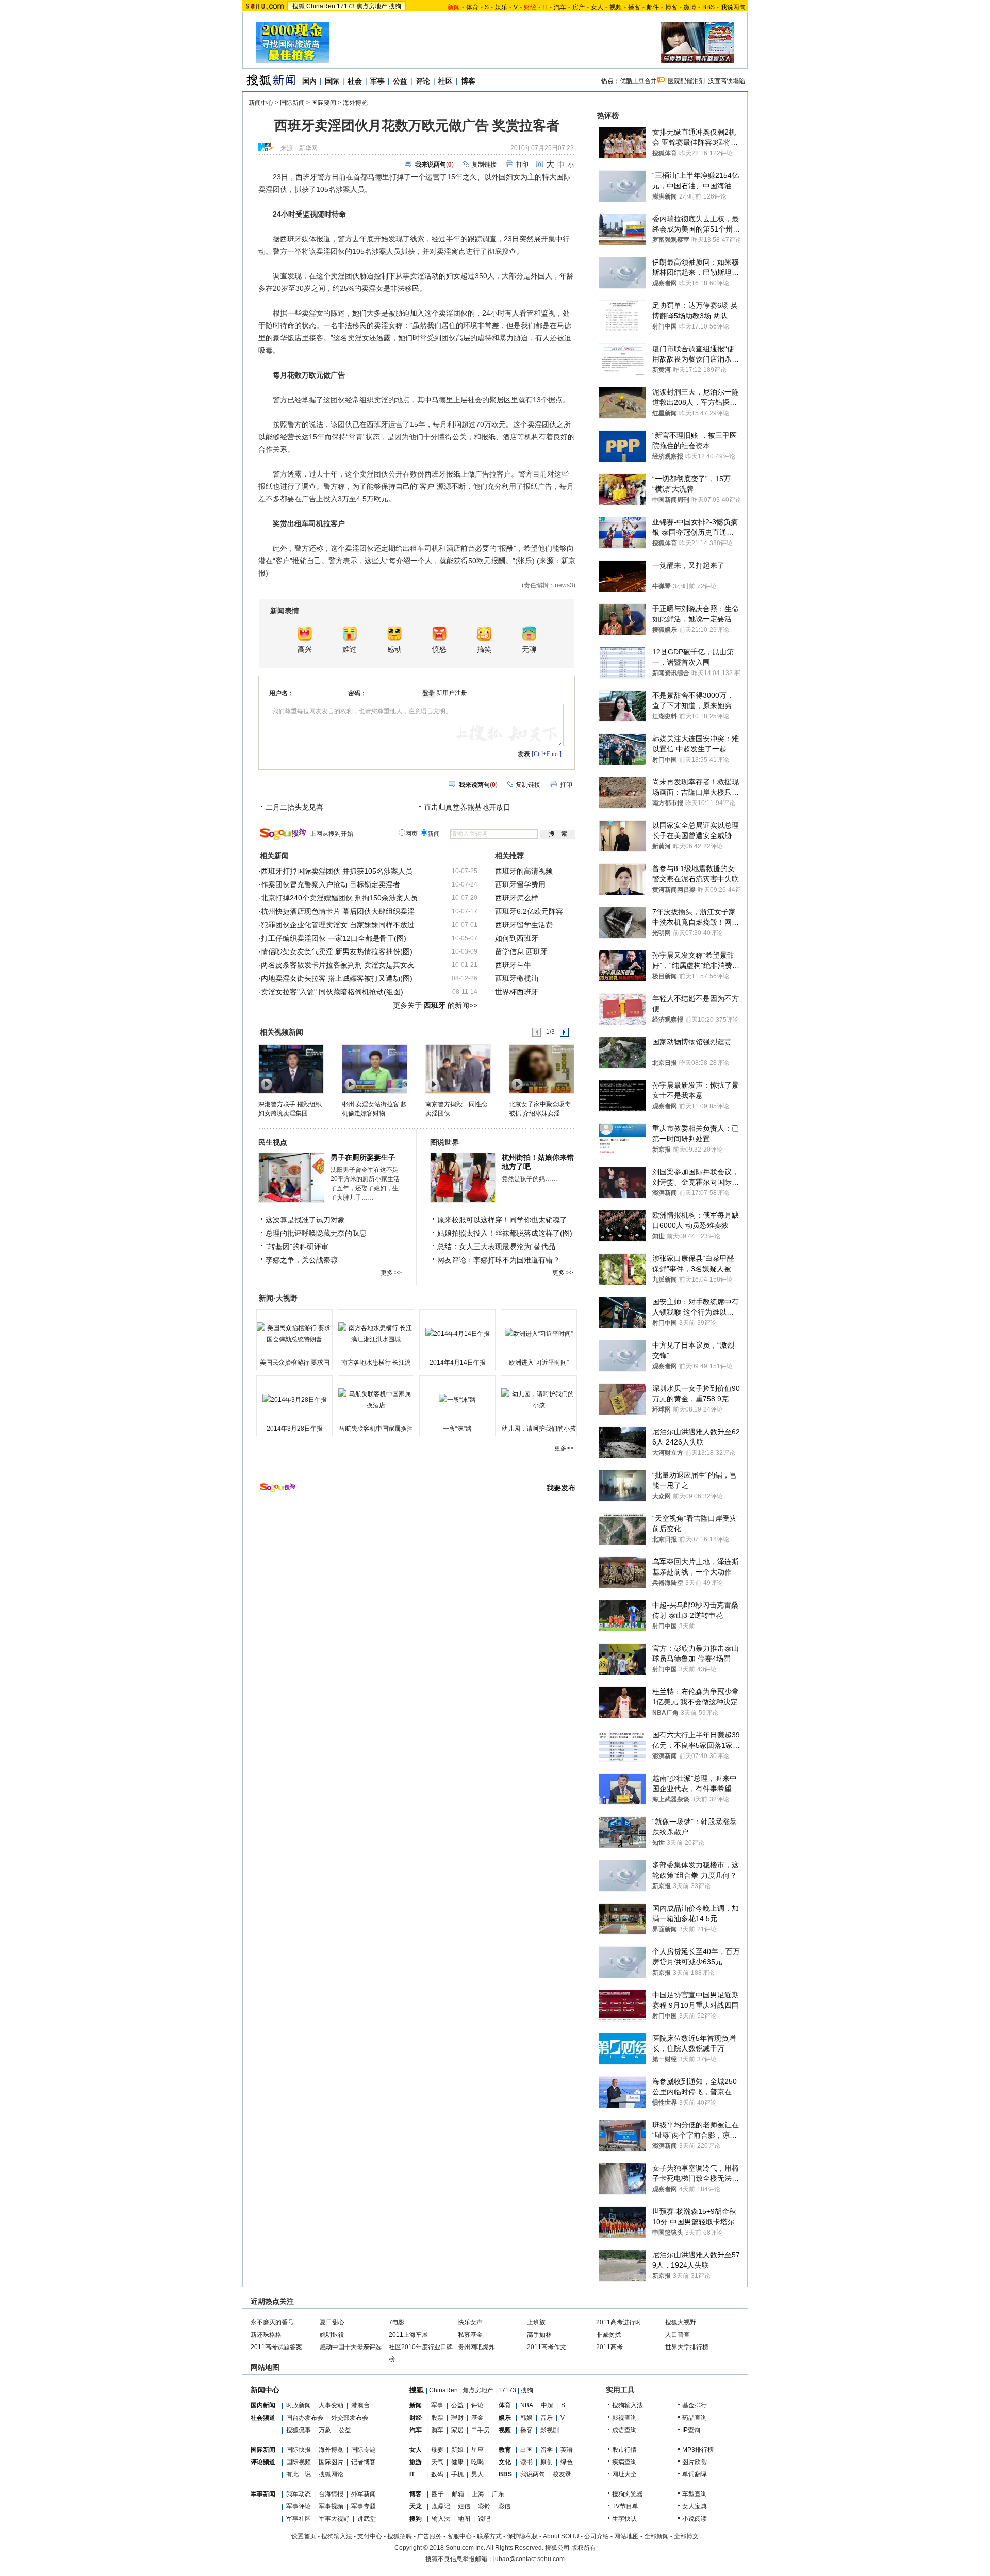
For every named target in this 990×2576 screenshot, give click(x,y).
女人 (597, 7)
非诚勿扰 (608, 2335)
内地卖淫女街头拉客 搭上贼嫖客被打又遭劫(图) (337, 978)
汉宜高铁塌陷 (727, 81)
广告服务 (430, 2536)
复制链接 (484, 165)
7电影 (397, 2322)
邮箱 (458, 2494)
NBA (527, 2405)
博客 (671, 7)
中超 (547, 2405)
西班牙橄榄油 (517, 978)
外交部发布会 (350, 2418)
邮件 (653, 7)
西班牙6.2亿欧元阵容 (529, 911)
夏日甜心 (332, 2322)
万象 (325, 2430)
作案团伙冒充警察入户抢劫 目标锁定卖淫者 (331, 884)
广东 (498, 2494)
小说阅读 (695, 2519)
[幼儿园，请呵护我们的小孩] (539, 1400)
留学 (547, 2450)
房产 (579, 7)
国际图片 (331, 2462)
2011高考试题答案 (276, 2347)
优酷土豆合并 (638, 81)
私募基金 (470, 2335)
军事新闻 (263, 2494)
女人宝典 (695, 2506)
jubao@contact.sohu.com (529, 2559)
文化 (505, 2462)
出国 (526, 2450)
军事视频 (331, 2506)
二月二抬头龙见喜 (294, 807)
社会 (355, 81)
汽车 (560, 7)
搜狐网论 (331, 2474)
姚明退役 (332, 2335)
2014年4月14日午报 (458, 1363)
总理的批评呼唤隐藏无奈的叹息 (316, 1233)
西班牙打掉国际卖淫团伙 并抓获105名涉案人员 (337, 871)
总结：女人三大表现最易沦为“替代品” (498, 1246)
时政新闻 (299, 2405)
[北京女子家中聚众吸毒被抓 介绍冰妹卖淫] (541, 1069)
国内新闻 (263, 2405)
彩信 (504, 2506)
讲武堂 (367, 2519)
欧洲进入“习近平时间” (539, 1363)
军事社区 (299, 2519)
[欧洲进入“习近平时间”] (539, 1334)
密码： (357, 693)
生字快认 (624, 2519)
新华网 (308, 148)
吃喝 (477, 2462)
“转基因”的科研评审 (297, 1246)
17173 (346, 6)
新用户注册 (452, 693)
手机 (457, 2474)
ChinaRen (321, 6)
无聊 (529, 650)
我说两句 (733, 7)
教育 (505, 2450)
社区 (445, 81)
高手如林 (539, 2335)
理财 (457, 2418)
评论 (423, 81)
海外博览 (355, 103)
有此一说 (299, 2474)
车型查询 (695, 2494)
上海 (478, 2494)
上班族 (536, 2322)
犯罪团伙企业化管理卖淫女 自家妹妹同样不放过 (338, 925)
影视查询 (624, 2418)
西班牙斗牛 (513, 965)
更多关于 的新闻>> (435, 1005)
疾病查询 (624, 2462)
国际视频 (299, 2462)
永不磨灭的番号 (272, 2322)
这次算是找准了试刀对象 (305, 1220)
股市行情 (624, 2450)
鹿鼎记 (441, 2506)
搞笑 (484, 650)
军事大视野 (334, 2519)
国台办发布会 (305, 2418)
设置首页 (304, 2536)
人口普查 (678, 2335)
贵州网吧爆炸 (476, 2347)
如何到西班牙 (517, 938)
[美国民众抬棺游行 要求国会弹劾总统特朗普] (294, 1334)
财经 (416, 2418)
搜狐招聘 (400, 2536)
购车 (437, 2430)
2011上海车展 (408, 2335)
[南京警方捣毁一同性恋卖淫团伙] (458, 1069)
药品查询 (695, 2418)
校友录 (562, 2474)
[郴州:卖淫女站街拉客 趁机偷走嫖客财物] (374, 1069)
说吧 (484, 2519)
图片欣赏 (695, 2462)
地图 (464, 2519)
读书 (526, 2462)
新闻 (416, 2405)
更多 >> (391, 1273)
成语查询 (624, 2430)
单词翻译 (695, 2474)
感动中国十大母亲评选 (351, 2347)
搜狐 (299, 6)
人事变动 (331, 2405)
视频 (616, 7)
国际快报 (299, 2450)
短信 (464, 2506)
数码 (437, 2474)
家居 (457, 2430)
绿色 (567, 2462)
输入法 (441, 2519)
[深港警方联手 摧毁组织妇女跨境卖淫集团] (291, 1069)
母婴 (437, 2450)
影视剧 (550, 2430)
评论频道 (263, 2462)
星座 (477, 2450)
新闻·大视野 (278, 1298)
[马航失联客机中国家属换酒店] (376, 1400)
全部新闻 (656, 2536)
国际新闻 (292, 103)
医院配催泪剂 (686, 81)
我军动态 (299, 2494)
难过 (350, 650)
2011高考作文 (547, 2347)
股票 (437, 2418)
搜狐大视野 (681, 2322)
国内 (309, 81)
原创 (547, 2462)
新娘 (457, 2450)
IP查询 (691, 2430)
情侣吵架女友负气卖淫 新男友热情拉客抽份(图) (337, 951)
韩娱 (526, 2418)
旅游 (416, 2462)
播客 (634, 7)
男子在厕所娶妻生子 (363, 1157)
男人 (477, 2474)
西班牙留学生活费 (524, 925)
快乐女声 (470, 2322)
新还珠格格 (266, 2335)
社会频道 (263, 2418)
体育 (472, 7)
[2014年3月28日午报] (294, 1400)
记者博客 (364, 2462)
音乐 (547, 2418)
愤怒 (439, 650)
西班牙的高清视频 (524, 871)
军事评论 (299, 2506)
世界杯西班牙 (517, 992)
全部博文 (686, 2536)
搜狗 (395, 6)
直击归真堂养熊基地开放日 (467, 807)
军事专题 (364, 2506)
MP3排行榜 (698, 2450)
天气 (437, 2462)
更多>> (564, 1448)
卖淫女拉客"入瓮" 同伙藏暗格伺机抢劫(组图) (332, 992)
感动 (394, 650)
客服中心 (459, 2536)
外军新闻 (364, 2494)
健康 (457, 2462)
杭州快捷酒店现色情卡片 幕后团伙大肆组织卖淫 (338, 911)
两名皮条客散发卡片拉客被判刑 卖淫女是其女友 (338, 965)
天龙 (416, 2506)
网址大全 (624, 2474)
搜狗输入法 (628, 2405)
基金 (477, 2418)
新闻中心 (261, 103)
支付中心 (370, 2536)
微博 (690, 7)
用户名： (282, 693)
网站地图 (626, 2536)
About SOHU (561, 2536)
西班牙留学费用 (520, 884)
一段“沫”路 (457, 1429)
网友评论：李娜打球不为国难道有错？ (499, 1260)
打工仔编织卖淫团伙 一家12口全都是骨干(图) (334, 938)
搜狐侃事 (299, 2430)
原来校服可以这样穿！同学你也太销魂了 (502, 1220)
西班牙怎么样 (517, 898)
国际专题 (364, 2450)
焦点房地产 (372, 6)
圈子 (438, 2494)
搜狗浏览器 (628, 2494)
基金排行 (695, 2405)
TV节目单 (625, 2506)
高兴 (305, 650)
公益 (400, 81)
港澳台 (360, 2405)
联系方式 (489, 2536)
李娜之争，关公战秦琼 (302, 1260)
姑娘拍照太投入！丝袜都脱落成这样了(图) (505, 1233)
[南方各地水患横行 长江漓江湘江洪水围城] (376, 1334)
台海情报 (331, 2494)
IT (545, 7)
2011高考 (609, 2347)
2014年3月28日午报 (295, 1429)
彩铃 (484, 2506)
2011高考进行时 (619, 2322)
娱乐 (501, 7)
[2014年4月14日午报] (457, 1334)
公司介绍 (597, 2536)
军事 (377, 81)
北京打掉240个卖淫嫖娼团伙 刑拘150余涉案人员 (339, 898)
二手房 (481, 2430)
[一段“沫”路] (457, 1400)
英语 (567, 2450)
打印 (522, 165)
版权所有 (584, 2548)
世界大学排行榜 (687, 2347)
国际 (332, 81)
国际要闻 (324, 103)
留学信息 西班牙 (521, 951)
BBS (708, 7)
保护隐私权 (522, 2536)
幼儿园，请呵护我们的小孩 (539, 1429)
